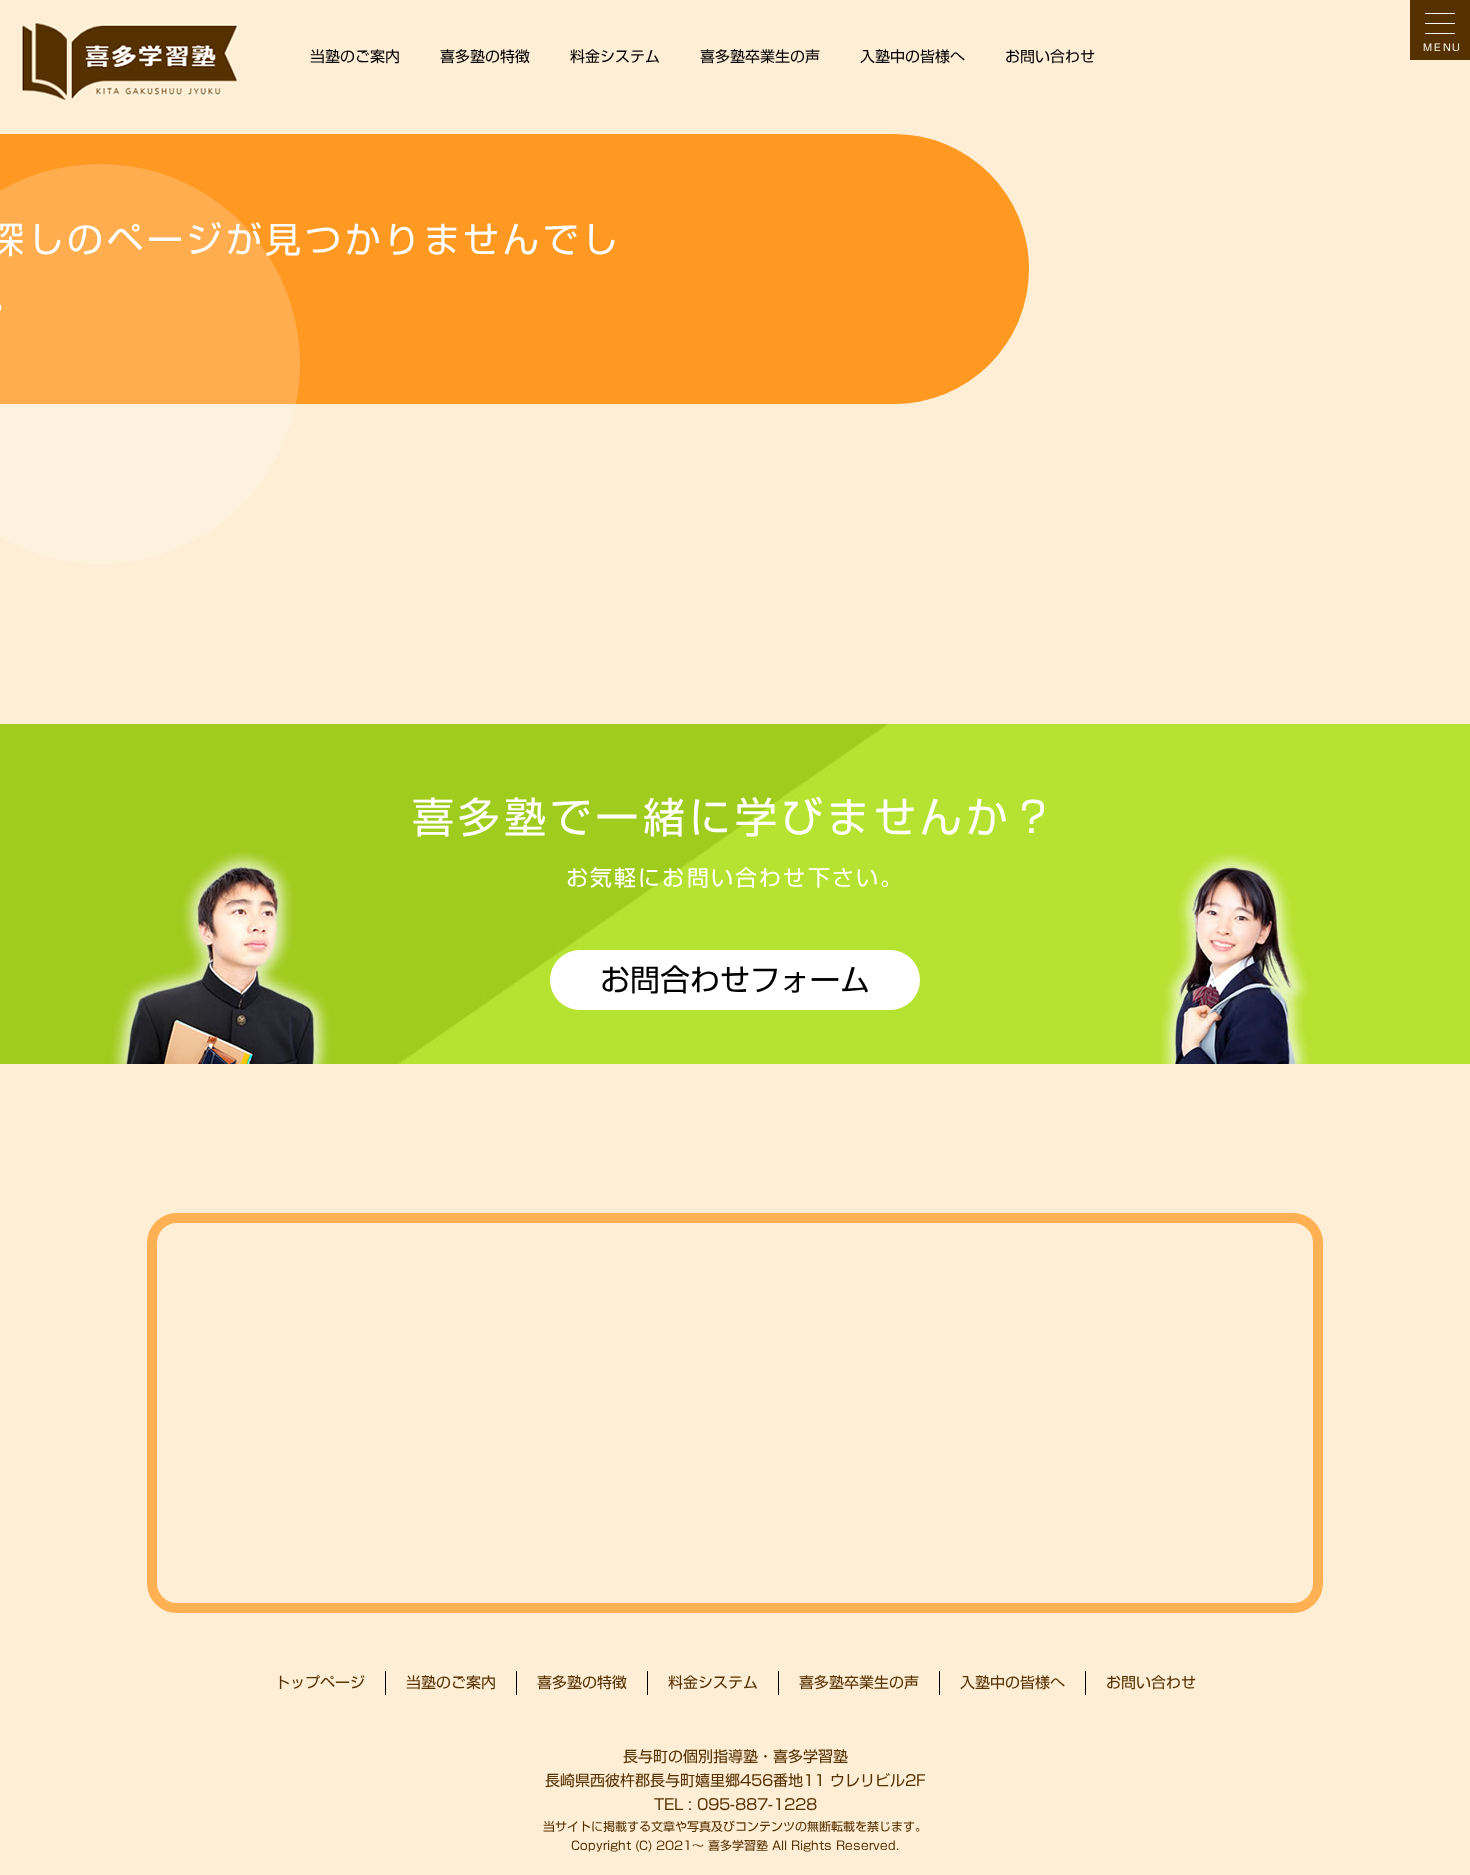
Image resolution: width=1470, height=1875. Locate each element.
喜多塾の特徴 (485, 56)
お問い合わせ (1050, 56)
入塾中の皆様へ (912, 56)
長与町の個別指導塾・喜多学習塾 (735, 1756)
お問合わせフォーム (735, 980)
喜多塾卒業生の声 (760, 56)
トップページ (320, 1682)
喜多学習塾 (738, 1845)
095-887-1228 (757, 1804)
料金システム (615, 56)
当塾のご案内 (355, 56)
